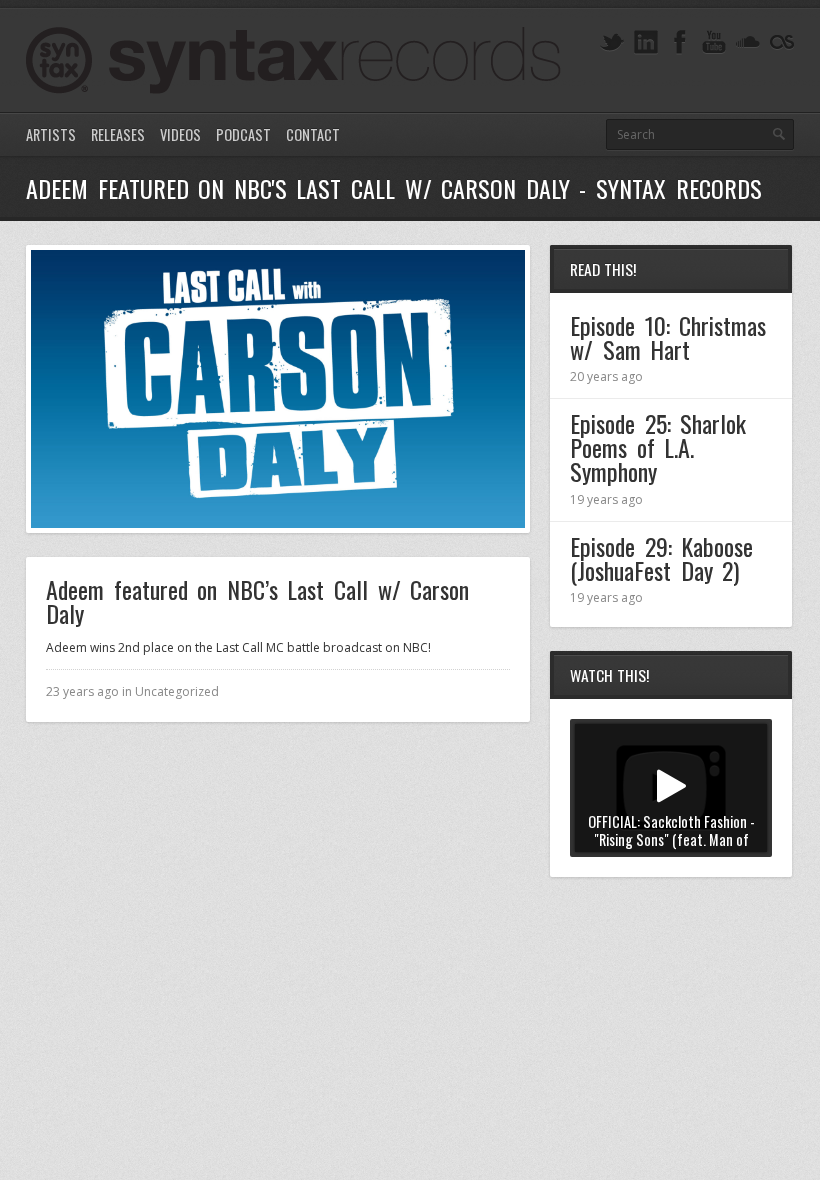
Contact (313, 134)
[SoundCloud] (748, 42)
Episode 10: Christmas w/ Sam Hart (668, 337)
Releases (118, 134)
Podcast (243, 134)
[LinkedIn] (646, 42)
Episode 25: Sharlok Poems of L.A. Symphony (658, 447)
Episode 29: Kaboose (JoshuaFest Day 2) (661, 558)
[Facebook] (680, 42)
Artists (51, 134)
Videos (180, 134)
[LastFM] (782, 42)
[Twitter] (612, 42)
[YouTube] (714, 42)
